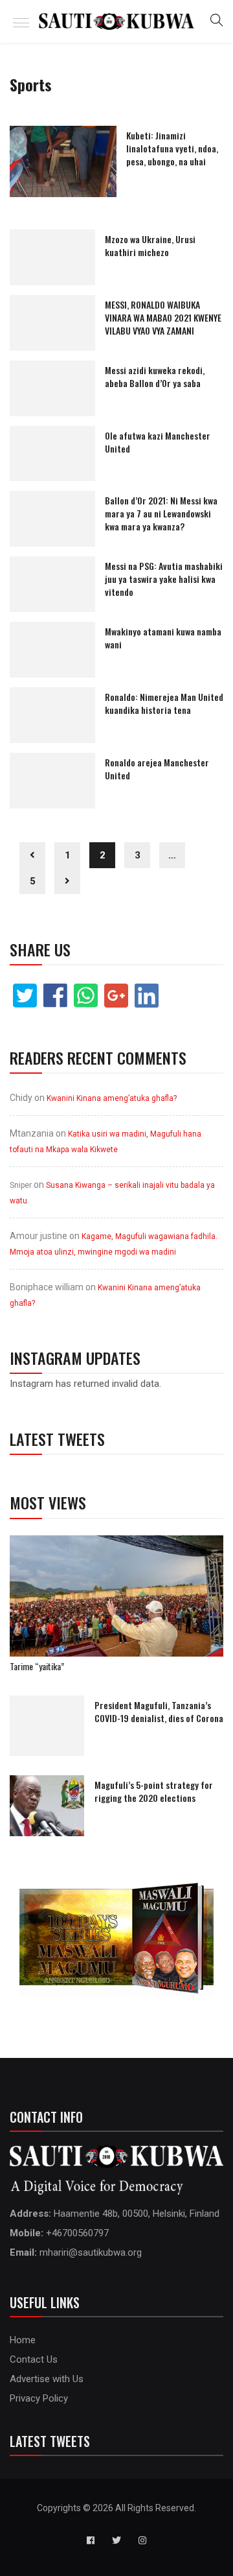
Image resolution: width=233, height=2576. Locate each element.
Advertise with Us (47, 2379)
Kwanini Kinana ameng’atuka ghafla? (112, 1098)
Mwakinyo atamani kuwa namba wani (163, 638)
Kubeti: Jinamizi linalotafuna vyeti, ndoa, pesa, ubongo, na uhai (172, 148)
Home (23, 2340)
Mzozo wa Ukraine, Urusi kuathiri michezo (150, 245)
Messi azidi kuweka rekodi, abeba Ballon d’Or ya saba (155, 376)
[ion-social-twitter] (116, 2540)
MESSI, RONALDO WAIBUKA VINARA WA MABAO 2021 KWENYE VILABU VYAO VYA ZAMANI (163, 317)
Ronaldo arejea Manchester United (157, 769)
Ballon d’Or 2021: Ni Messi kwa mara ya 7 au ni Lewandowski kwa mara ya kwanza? (161, 513)
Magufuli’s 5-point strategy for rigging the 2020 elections (154, 1791)
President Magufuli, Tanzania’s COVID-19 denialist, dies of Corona (159, 1711)
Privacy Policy (39, 2398)
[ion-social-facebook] (91, 2540)
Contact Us (34, 2359)
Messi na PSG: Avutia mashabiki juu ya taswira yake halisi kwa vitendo (164, 579)
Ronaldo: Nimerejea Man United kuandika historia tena (164, 703)
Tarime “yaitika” (37, 1666)
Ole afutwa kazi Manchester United (158, 442)
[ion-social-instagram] (142, 2540)
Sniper (21, 1185)
